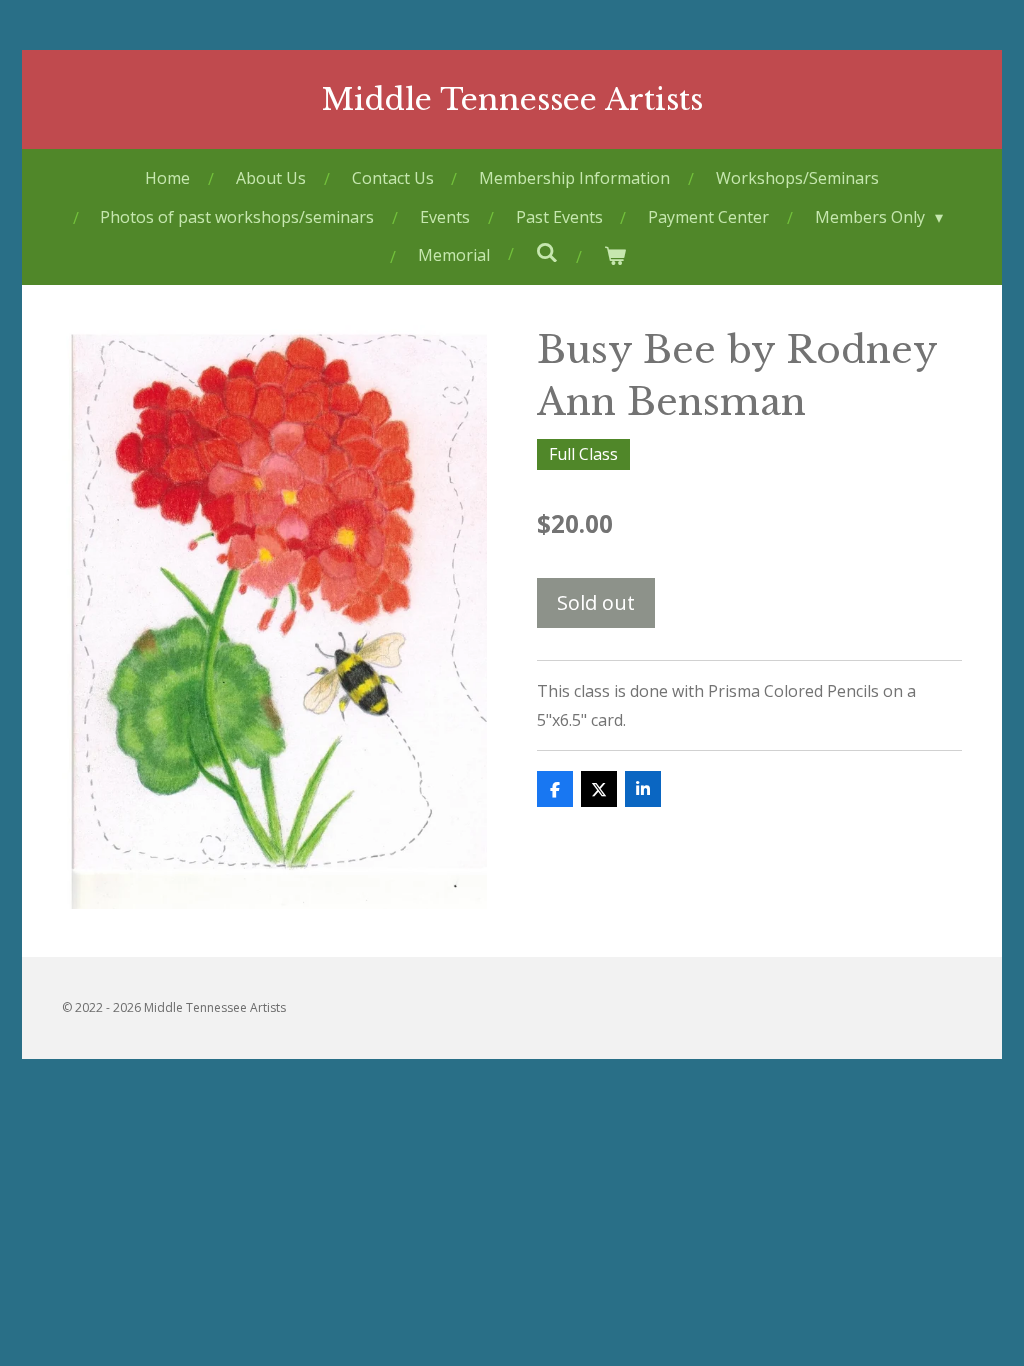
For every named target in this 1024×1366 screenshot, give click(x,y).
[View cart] (614, 255)
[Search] (546, 252)
